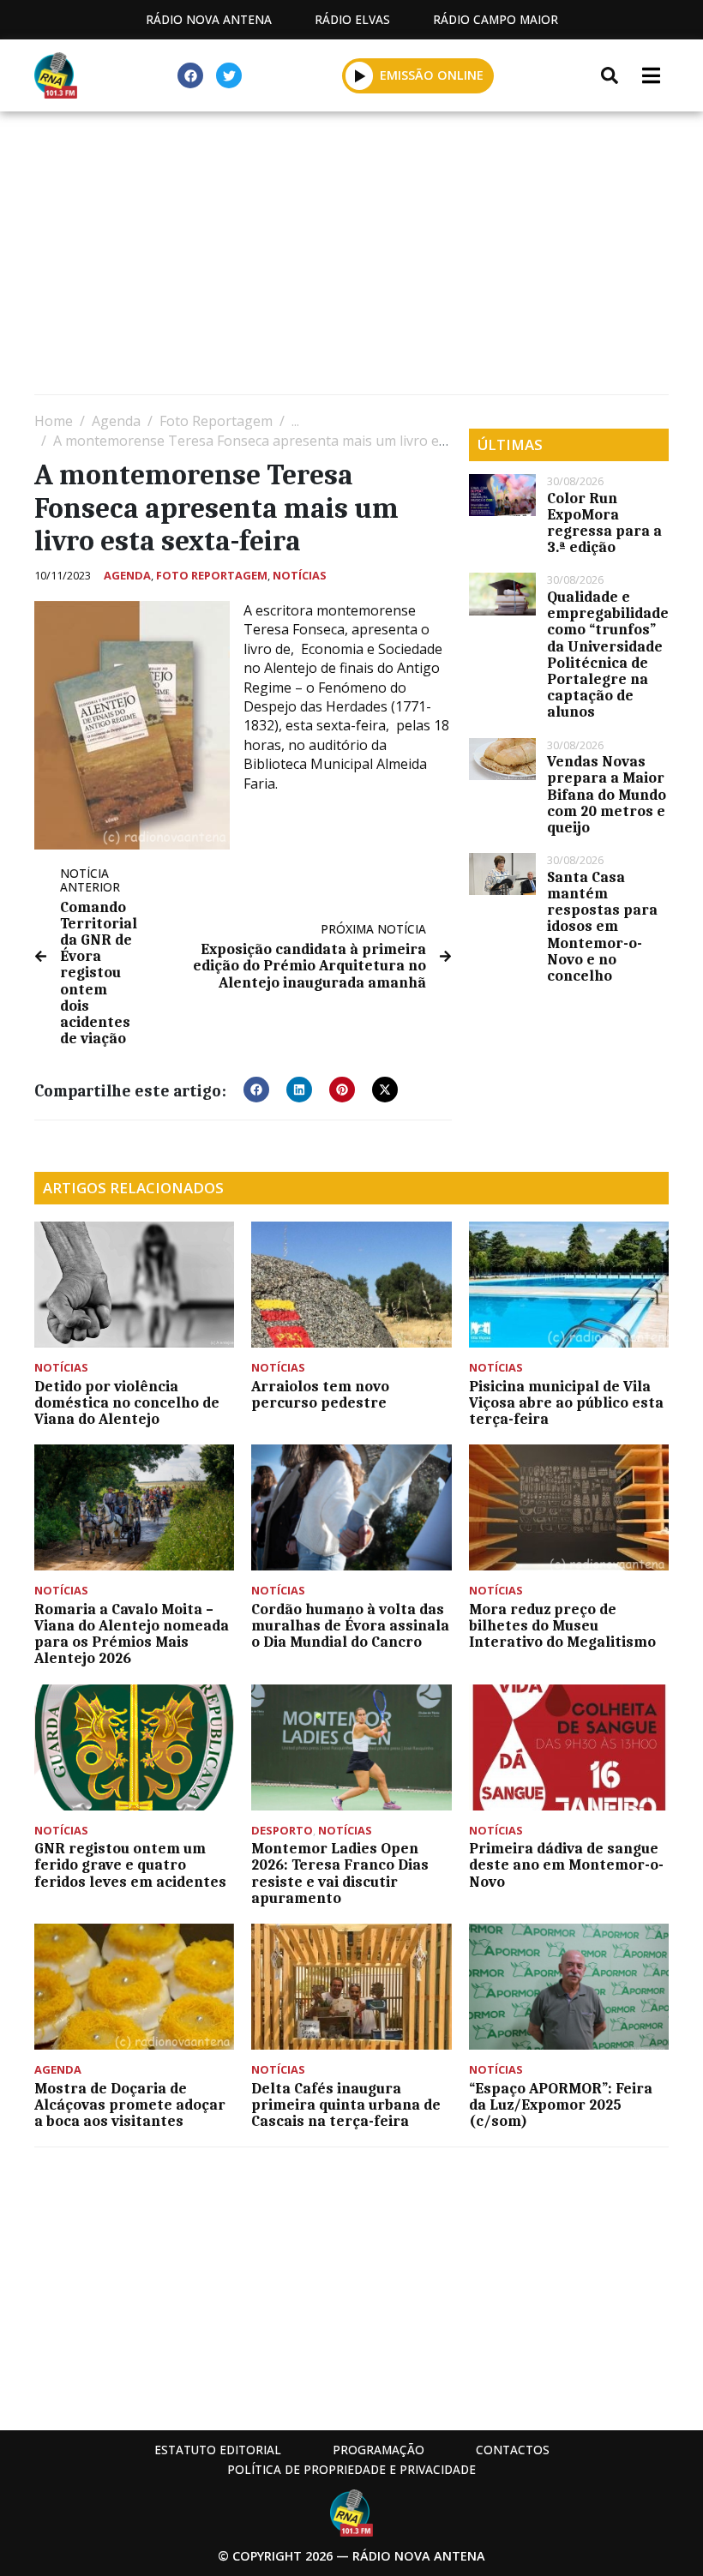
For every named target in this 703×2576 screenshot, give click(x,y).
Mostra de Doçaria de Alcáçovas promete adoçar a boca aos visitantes (130, 2105)
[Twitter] (229, 75)
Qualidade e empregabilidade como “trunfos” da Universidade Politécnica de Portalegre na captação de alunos (608, 654)
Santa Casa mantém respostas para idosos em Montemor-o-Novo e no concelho (602, 926)
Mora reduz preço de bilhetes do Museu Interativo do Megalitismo (562, 1625)
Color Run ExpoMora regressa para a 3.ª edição (604, 523)
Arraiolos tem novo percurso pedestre (320, 1394)
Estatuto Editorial (218, 2450)
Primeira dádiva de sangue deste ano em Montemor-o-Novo (566, 1864)
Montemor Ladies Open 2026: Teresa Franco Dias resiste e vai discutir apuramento (340, 1873)
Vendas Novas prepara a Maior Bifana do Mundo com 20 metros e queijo (607, 794)
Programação (379, 2450)
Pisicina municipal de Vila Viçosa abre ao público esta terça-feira (566, 1402)
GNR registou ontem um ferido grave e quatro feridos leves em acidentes (130, 1864)
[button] (360, 75)
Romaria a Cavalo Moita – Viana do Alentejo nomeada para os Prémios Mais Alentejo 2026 (132, 1634)
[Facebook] (190, 75)
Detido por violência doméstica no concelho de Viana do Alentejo (127, 1402)
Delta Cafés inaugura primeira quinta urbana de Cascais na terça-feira (346, 2105)
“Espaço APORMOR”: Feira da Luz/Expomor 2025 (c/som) (561, 2105)
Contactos (513, 2450)
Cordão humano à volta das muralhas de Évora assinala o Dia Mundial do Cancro (350, 1625)
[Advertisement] (351, 257)
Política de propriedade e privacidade (351, 2469)
